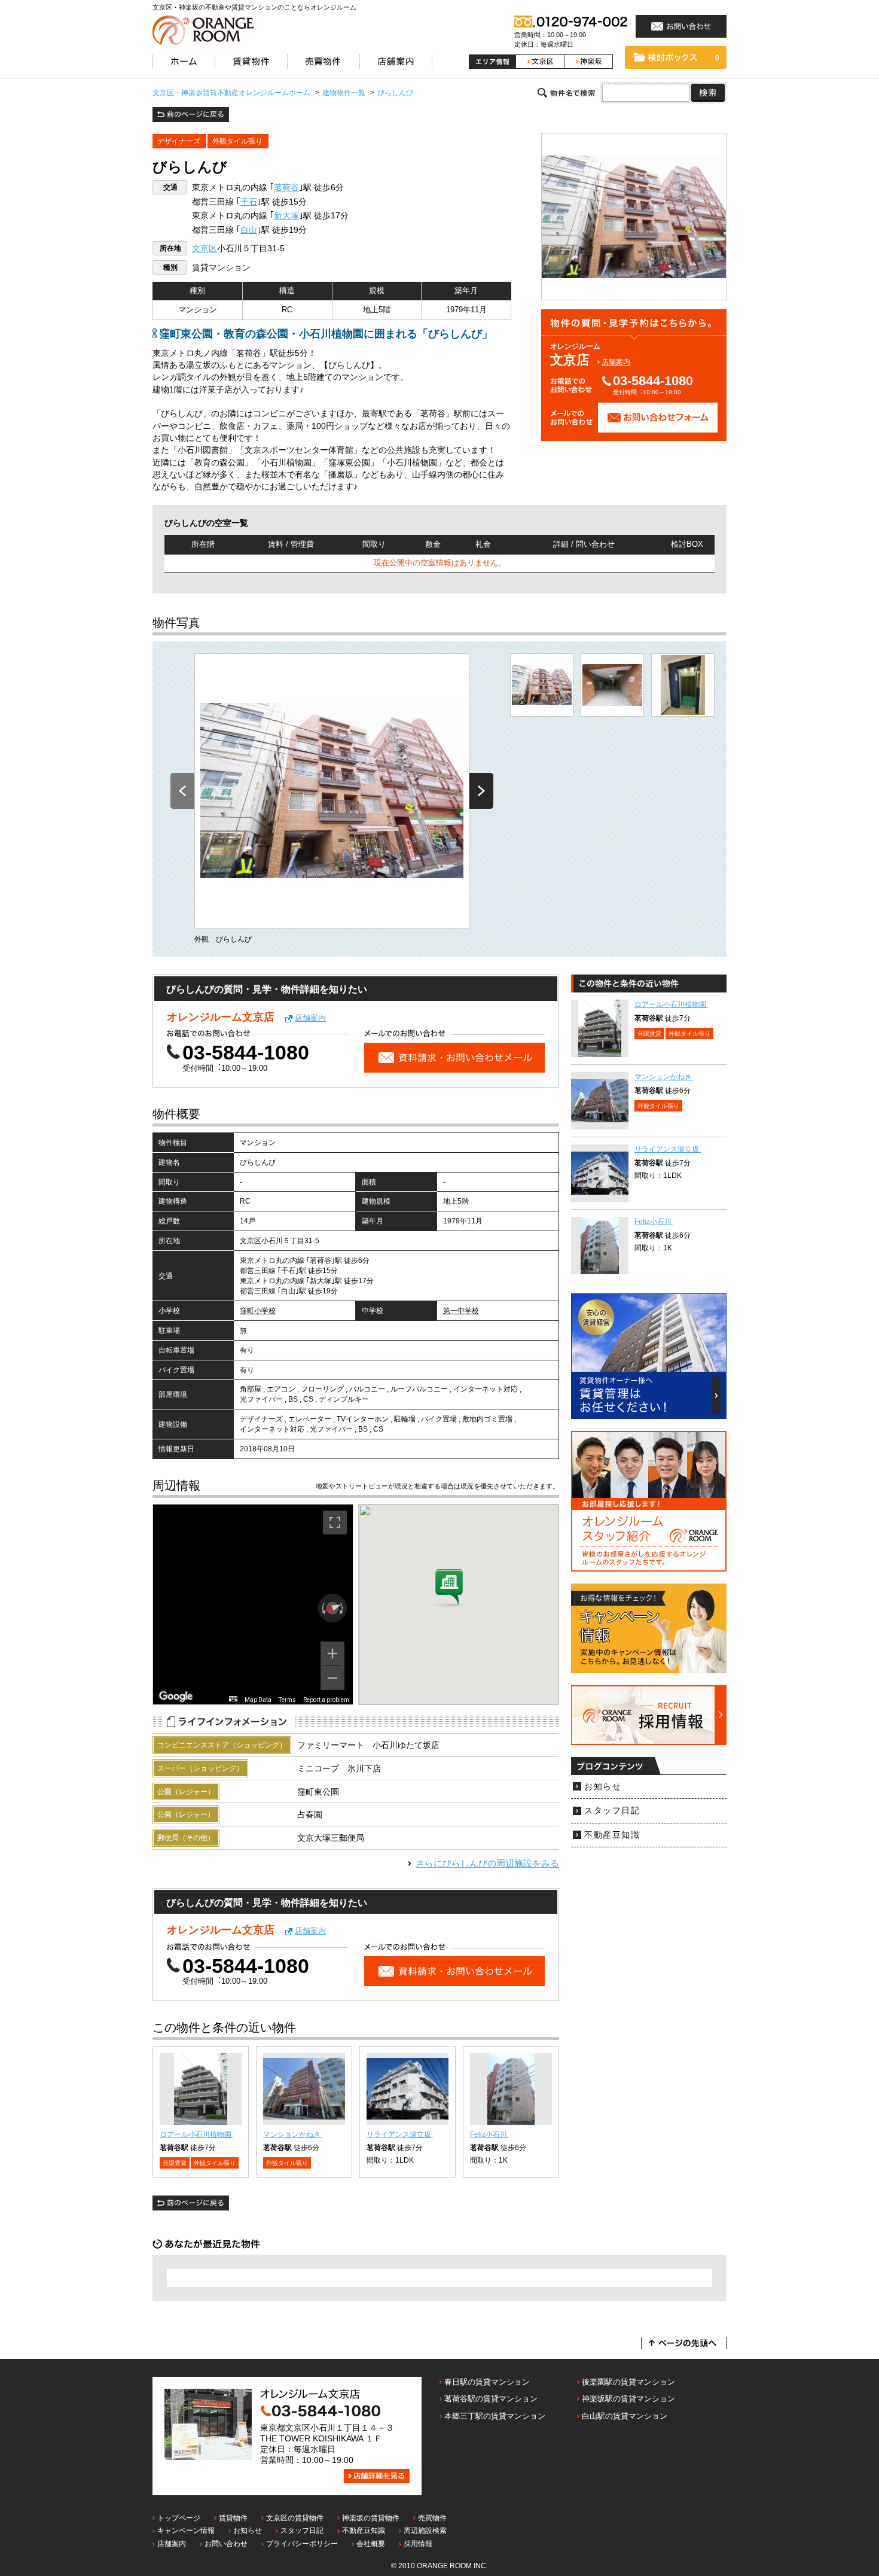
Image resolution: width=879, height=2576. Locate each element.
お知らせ (603, 1787)
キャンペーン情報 (186, 2531)
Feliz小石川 (489, 2135)
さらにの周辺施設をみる (487, 1863)
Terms (287, 1700)
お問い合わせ (226, 2544)
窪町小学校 (258, 1311)
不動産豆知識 (612, 1835)
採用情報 (418, 2544)
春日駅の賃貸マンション (487, 2382)
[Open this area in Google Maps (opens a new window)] (176, 1697)
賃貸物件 (233, 2518)
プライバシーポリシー (302, 2544)
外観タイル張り (237, 141)
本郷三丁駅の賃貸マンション (495, 2416)
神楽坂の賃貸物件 (371, 2518)
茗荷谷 (286, 188)
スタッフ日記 (612, 1811)
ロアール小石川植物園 (196, 2135)
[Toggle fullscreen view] (335, 1523)
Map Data (258, 1700)
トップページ (179, 2518)
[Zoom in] (332, 1654)
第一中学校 (461, 1311)
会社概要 (371, 2544)
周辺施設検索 (425, 2531)
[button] (449, 1588)
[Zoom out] (332, 1678)
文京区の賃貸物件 (295, 2518)
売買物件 (432, 2518)
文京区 (205, 249)
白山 (249, 230)
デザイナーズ (179, 141)
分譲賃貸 (175, 2163)
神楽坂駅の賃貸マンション (628, 2399)
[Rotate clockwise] (343, 1608)
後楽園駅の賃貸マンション (628, 2382)
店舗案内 (616, 362)
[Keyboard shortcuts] (233, 1699)
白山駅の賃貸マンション (625, 2416)
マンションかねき (293, 2135)
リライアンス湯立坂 (400, 2135)
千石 (249, 202)
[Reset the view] (332, 1608)
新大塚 (286, 216)
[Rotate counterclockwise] (322, 1608)
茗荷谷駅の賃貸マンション (491, 2399)
